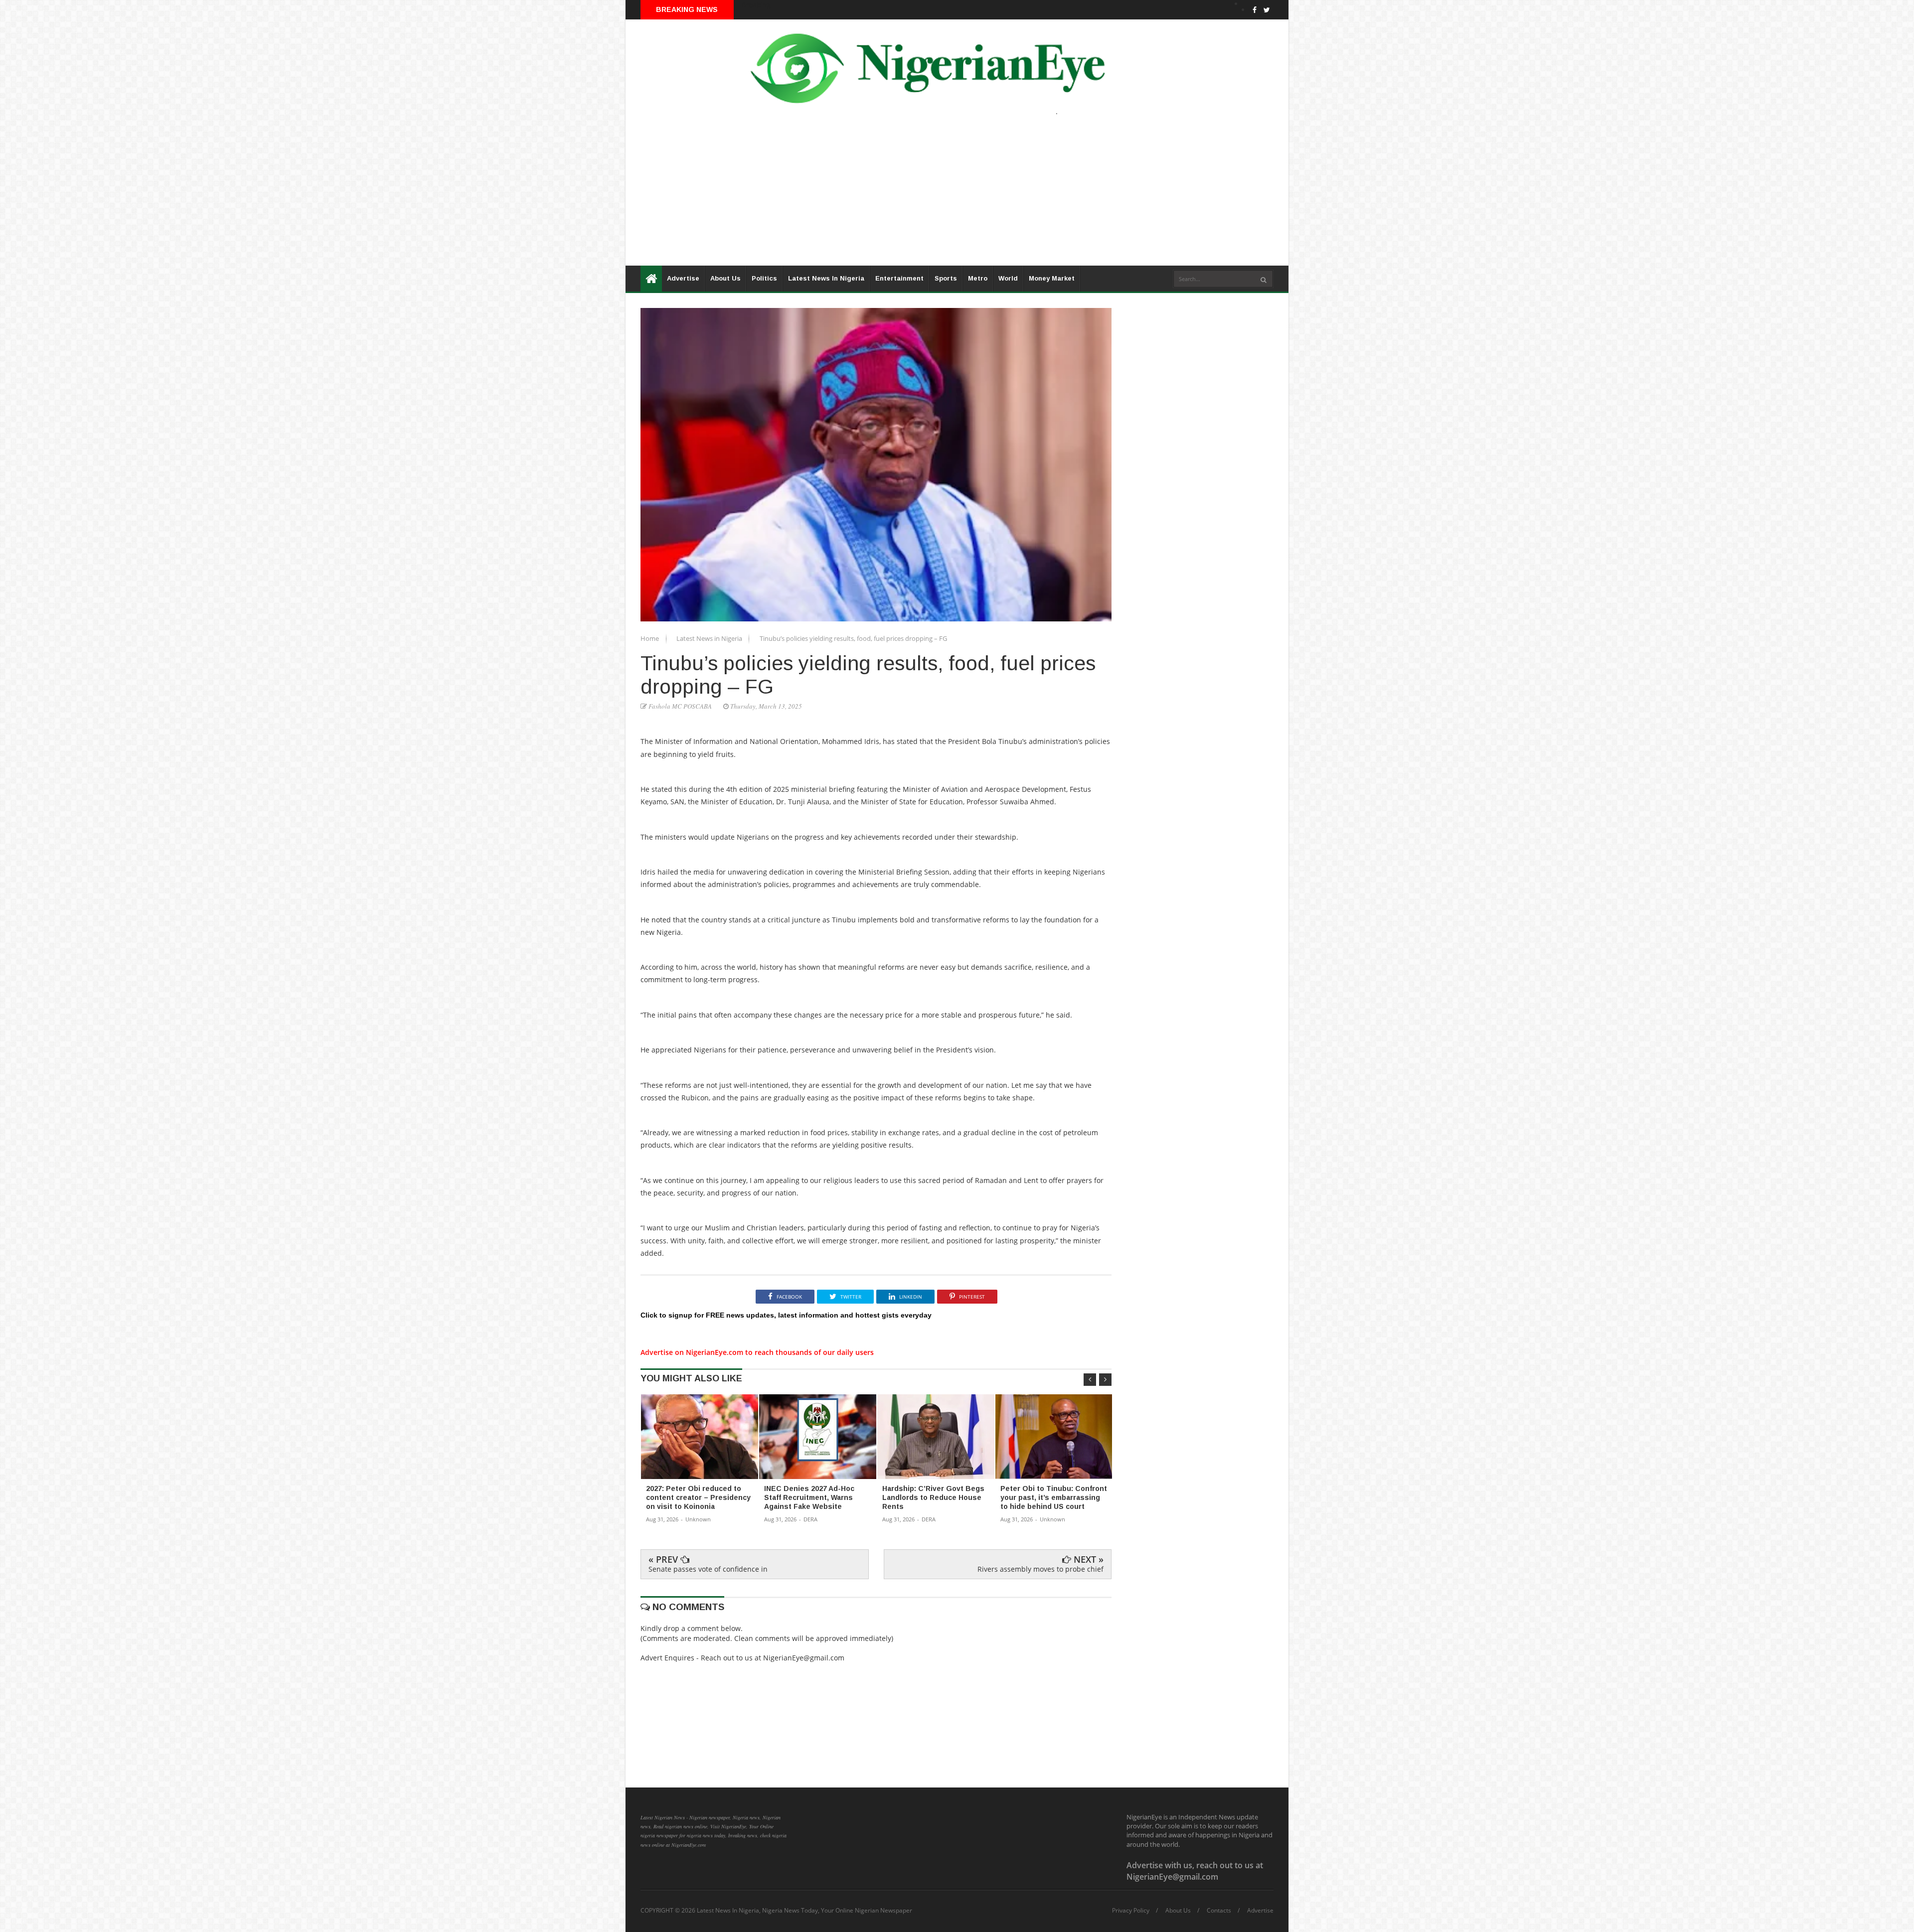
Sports (946, 278)
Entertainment (899, 278)
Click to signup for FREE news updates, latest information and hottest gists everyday (786, 1315)
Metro (978, 278)
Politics (764, 278)
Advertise (683, 278)
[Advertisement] (925, 196)
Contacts (1219, 1911)
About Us (725, 278)
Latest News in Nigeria (710, 638)
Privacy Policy (1131, 1911)
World (1008, 278)
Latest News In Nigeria (826, 278)
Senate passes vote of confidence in (708, 1569)
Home (650, 638)
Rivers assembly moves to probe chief (1040, 1569)
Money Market (1052, 278)
